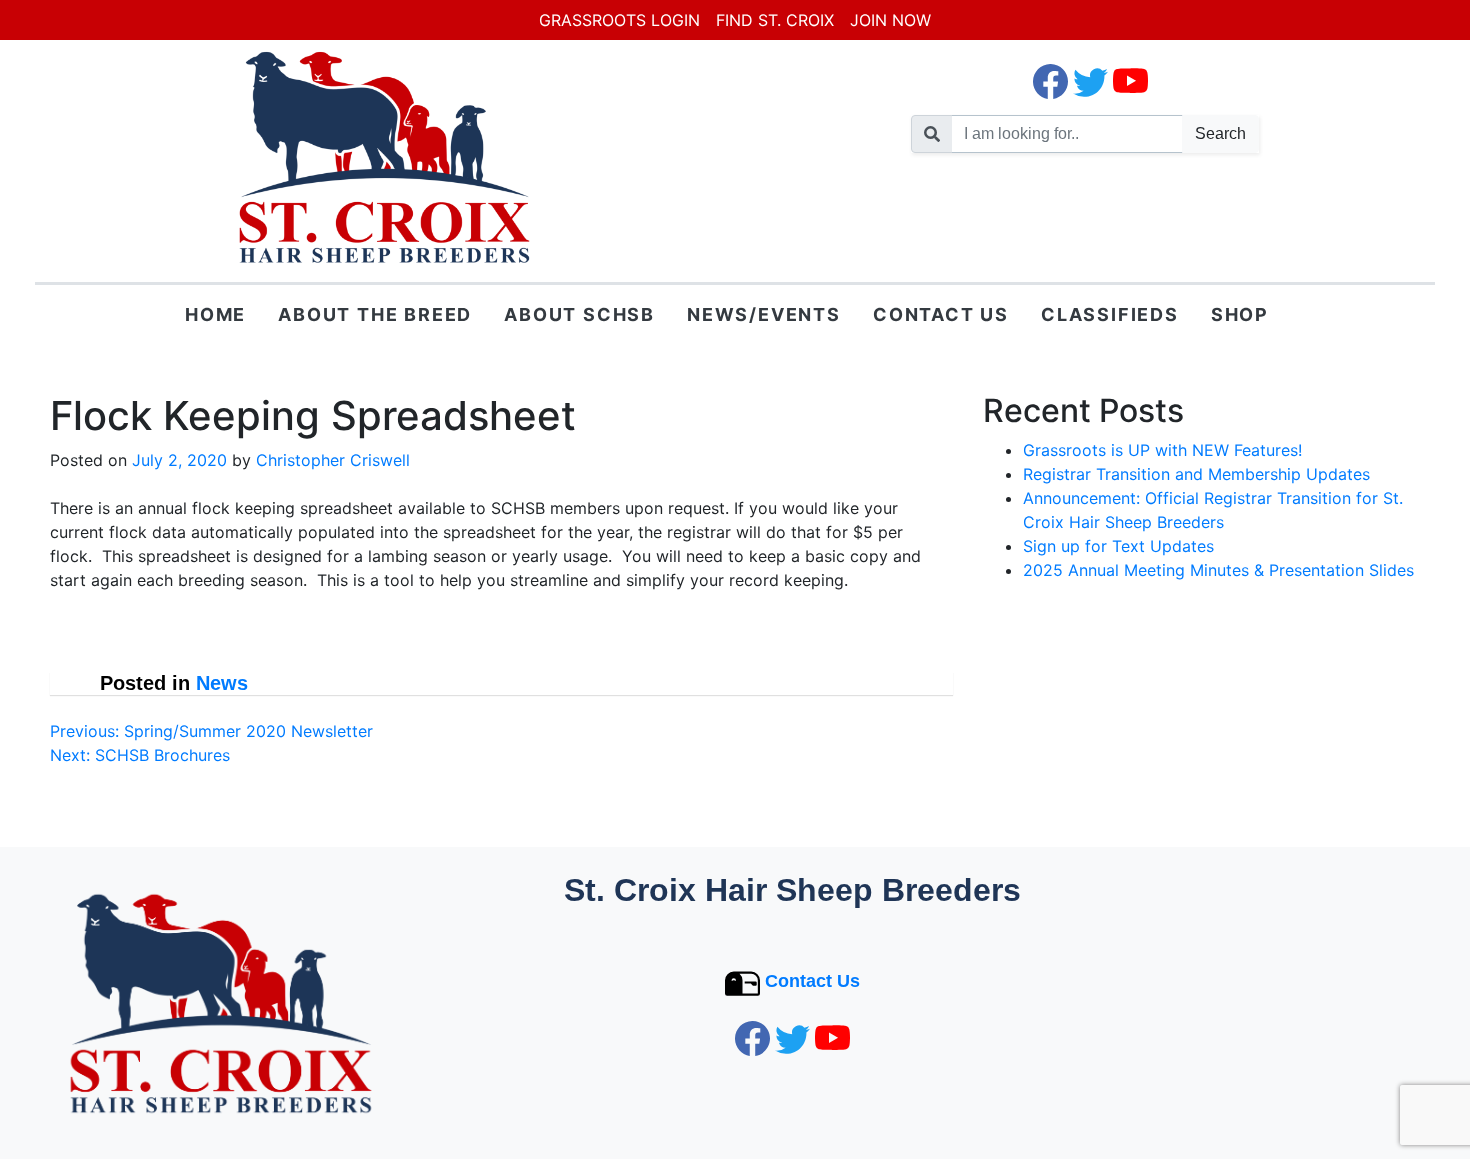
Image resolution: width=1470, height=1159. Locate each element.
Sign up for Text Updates (1118, 546)
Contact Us (941, 314)
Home (215, 314)
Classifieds (1110, 314)
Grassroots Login (619, 20)
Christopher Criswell (333, 460)
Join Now (890, 20)
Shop (1240, 314)
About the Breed (375, 314)
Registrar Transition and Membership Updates (1196, 474)
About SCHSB (579, 314)
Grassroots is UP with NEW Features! (1162, 450)
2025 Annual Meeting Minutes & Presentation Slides (1218, 570)
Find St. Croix (775, 20)
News (222, 683)
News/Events (764, 314)
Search (1220, 133)
